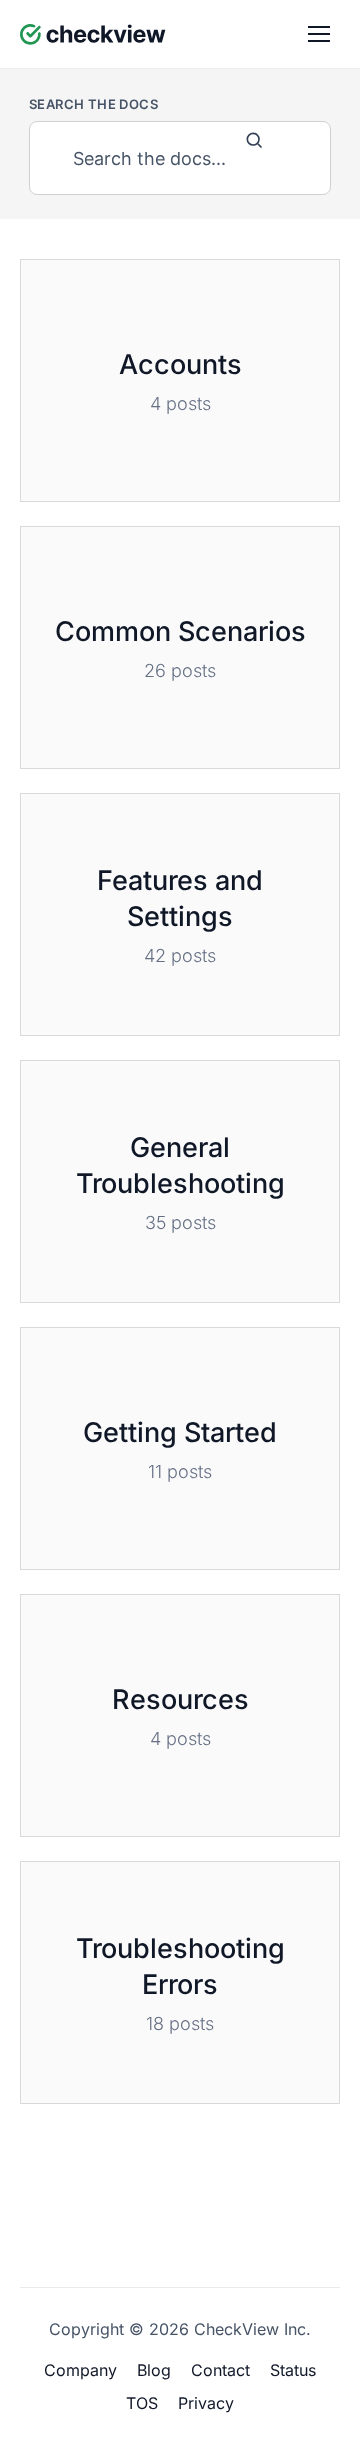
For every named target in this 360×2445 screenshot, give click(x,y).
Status (293, 2370)
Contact (220, 2370)
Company (80, 2370)
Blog (154, 2370)
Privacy (206, 2403)
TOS (142, 2403)
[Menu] (319, 34)
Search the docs (93, 104)
